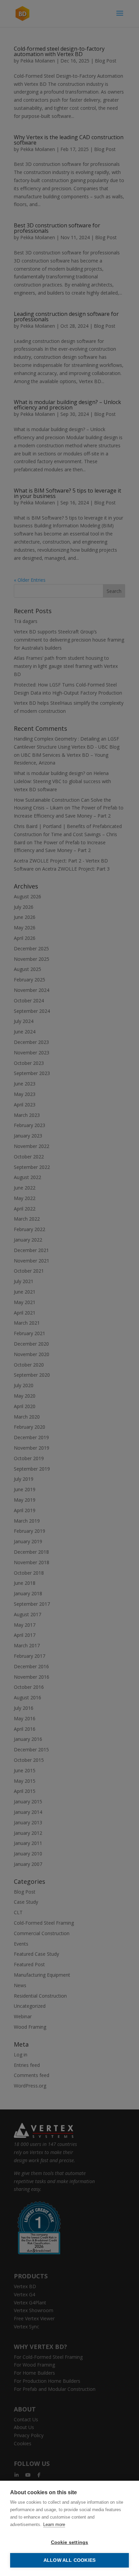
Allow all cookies (69, 2560)
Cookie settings (70, 2542)
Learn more (54, 2524)
